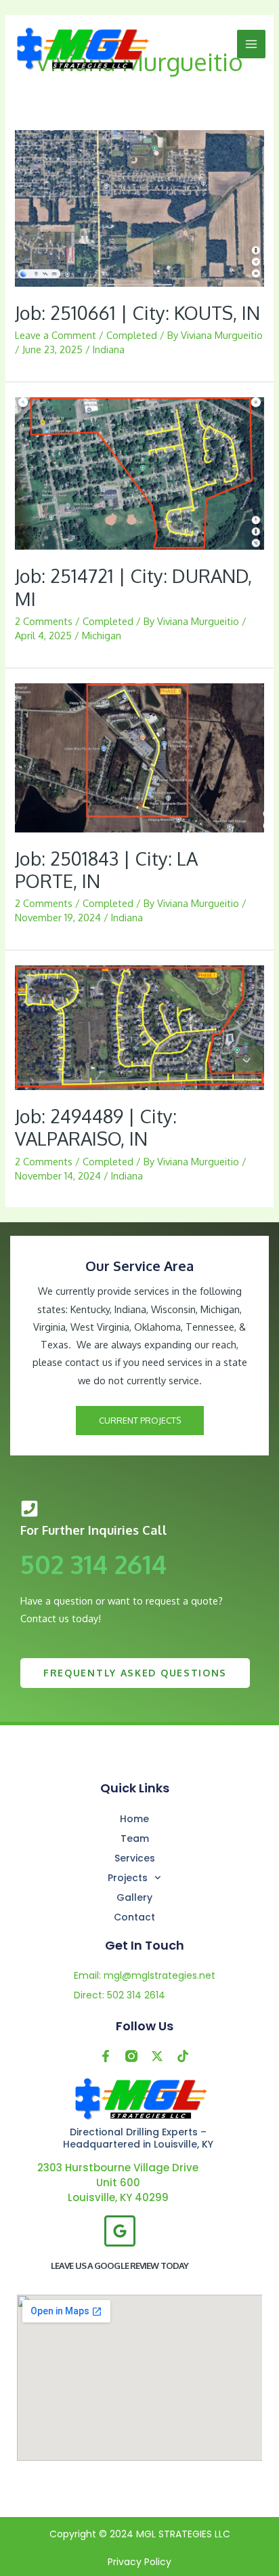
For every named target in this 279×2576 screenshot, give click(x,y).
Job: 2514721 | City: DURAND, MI (133, 587)
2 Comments (44, 621)
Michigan (102, 635)
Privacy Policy (139, 2562)
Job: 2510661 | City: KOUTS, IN (137, 313)
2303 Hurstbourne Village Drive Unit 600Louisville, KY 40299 (118, 2182)
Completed (132, 335)
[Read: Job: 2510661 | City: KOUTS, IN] (139, 207)
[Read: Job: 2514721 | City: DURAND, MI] (139, 472)
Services (135, 1858)
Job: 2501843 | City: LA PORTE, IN (106, 870)
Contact (134, 1917)
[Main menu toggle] (251, 44)
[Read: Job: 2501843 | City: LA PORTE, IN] (139, 757)
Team (135, 1838)
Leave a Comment (56, 335)
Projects (128, 1878)
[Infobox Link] (139, 1572)
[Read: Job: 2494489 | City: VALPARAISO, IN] (139, 1026)
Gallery (134, 1897)
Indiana (109, 349)
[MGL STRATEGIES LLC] (81, 48)
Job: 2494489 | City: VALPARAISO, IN (96, 1127)
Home (134, 1819)
